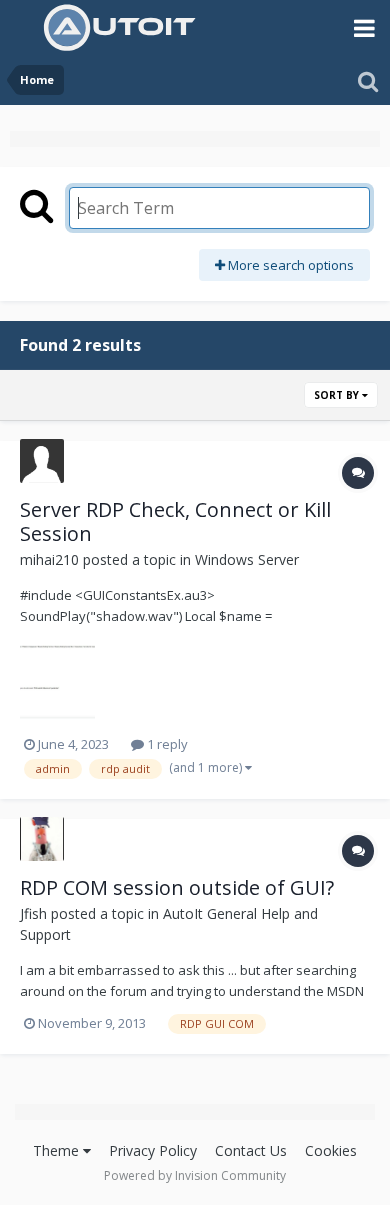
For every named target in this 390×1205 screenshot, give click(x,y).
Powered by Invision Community (195, 1175)
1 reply (166, 744)
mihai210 (49, 559)
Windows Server (247, 559)
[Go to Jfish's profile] (42, 839)
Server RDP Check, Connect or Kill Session (175, 521)
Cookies (331, 1150)
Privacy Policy (153, 1150)
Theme (58, 1150)
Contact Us (251, 1150)
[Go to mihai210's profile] (42, 461)
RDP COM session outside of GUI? (177, 887)
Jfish (33, 913)
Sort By (338, 395)
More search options (289, 265)
